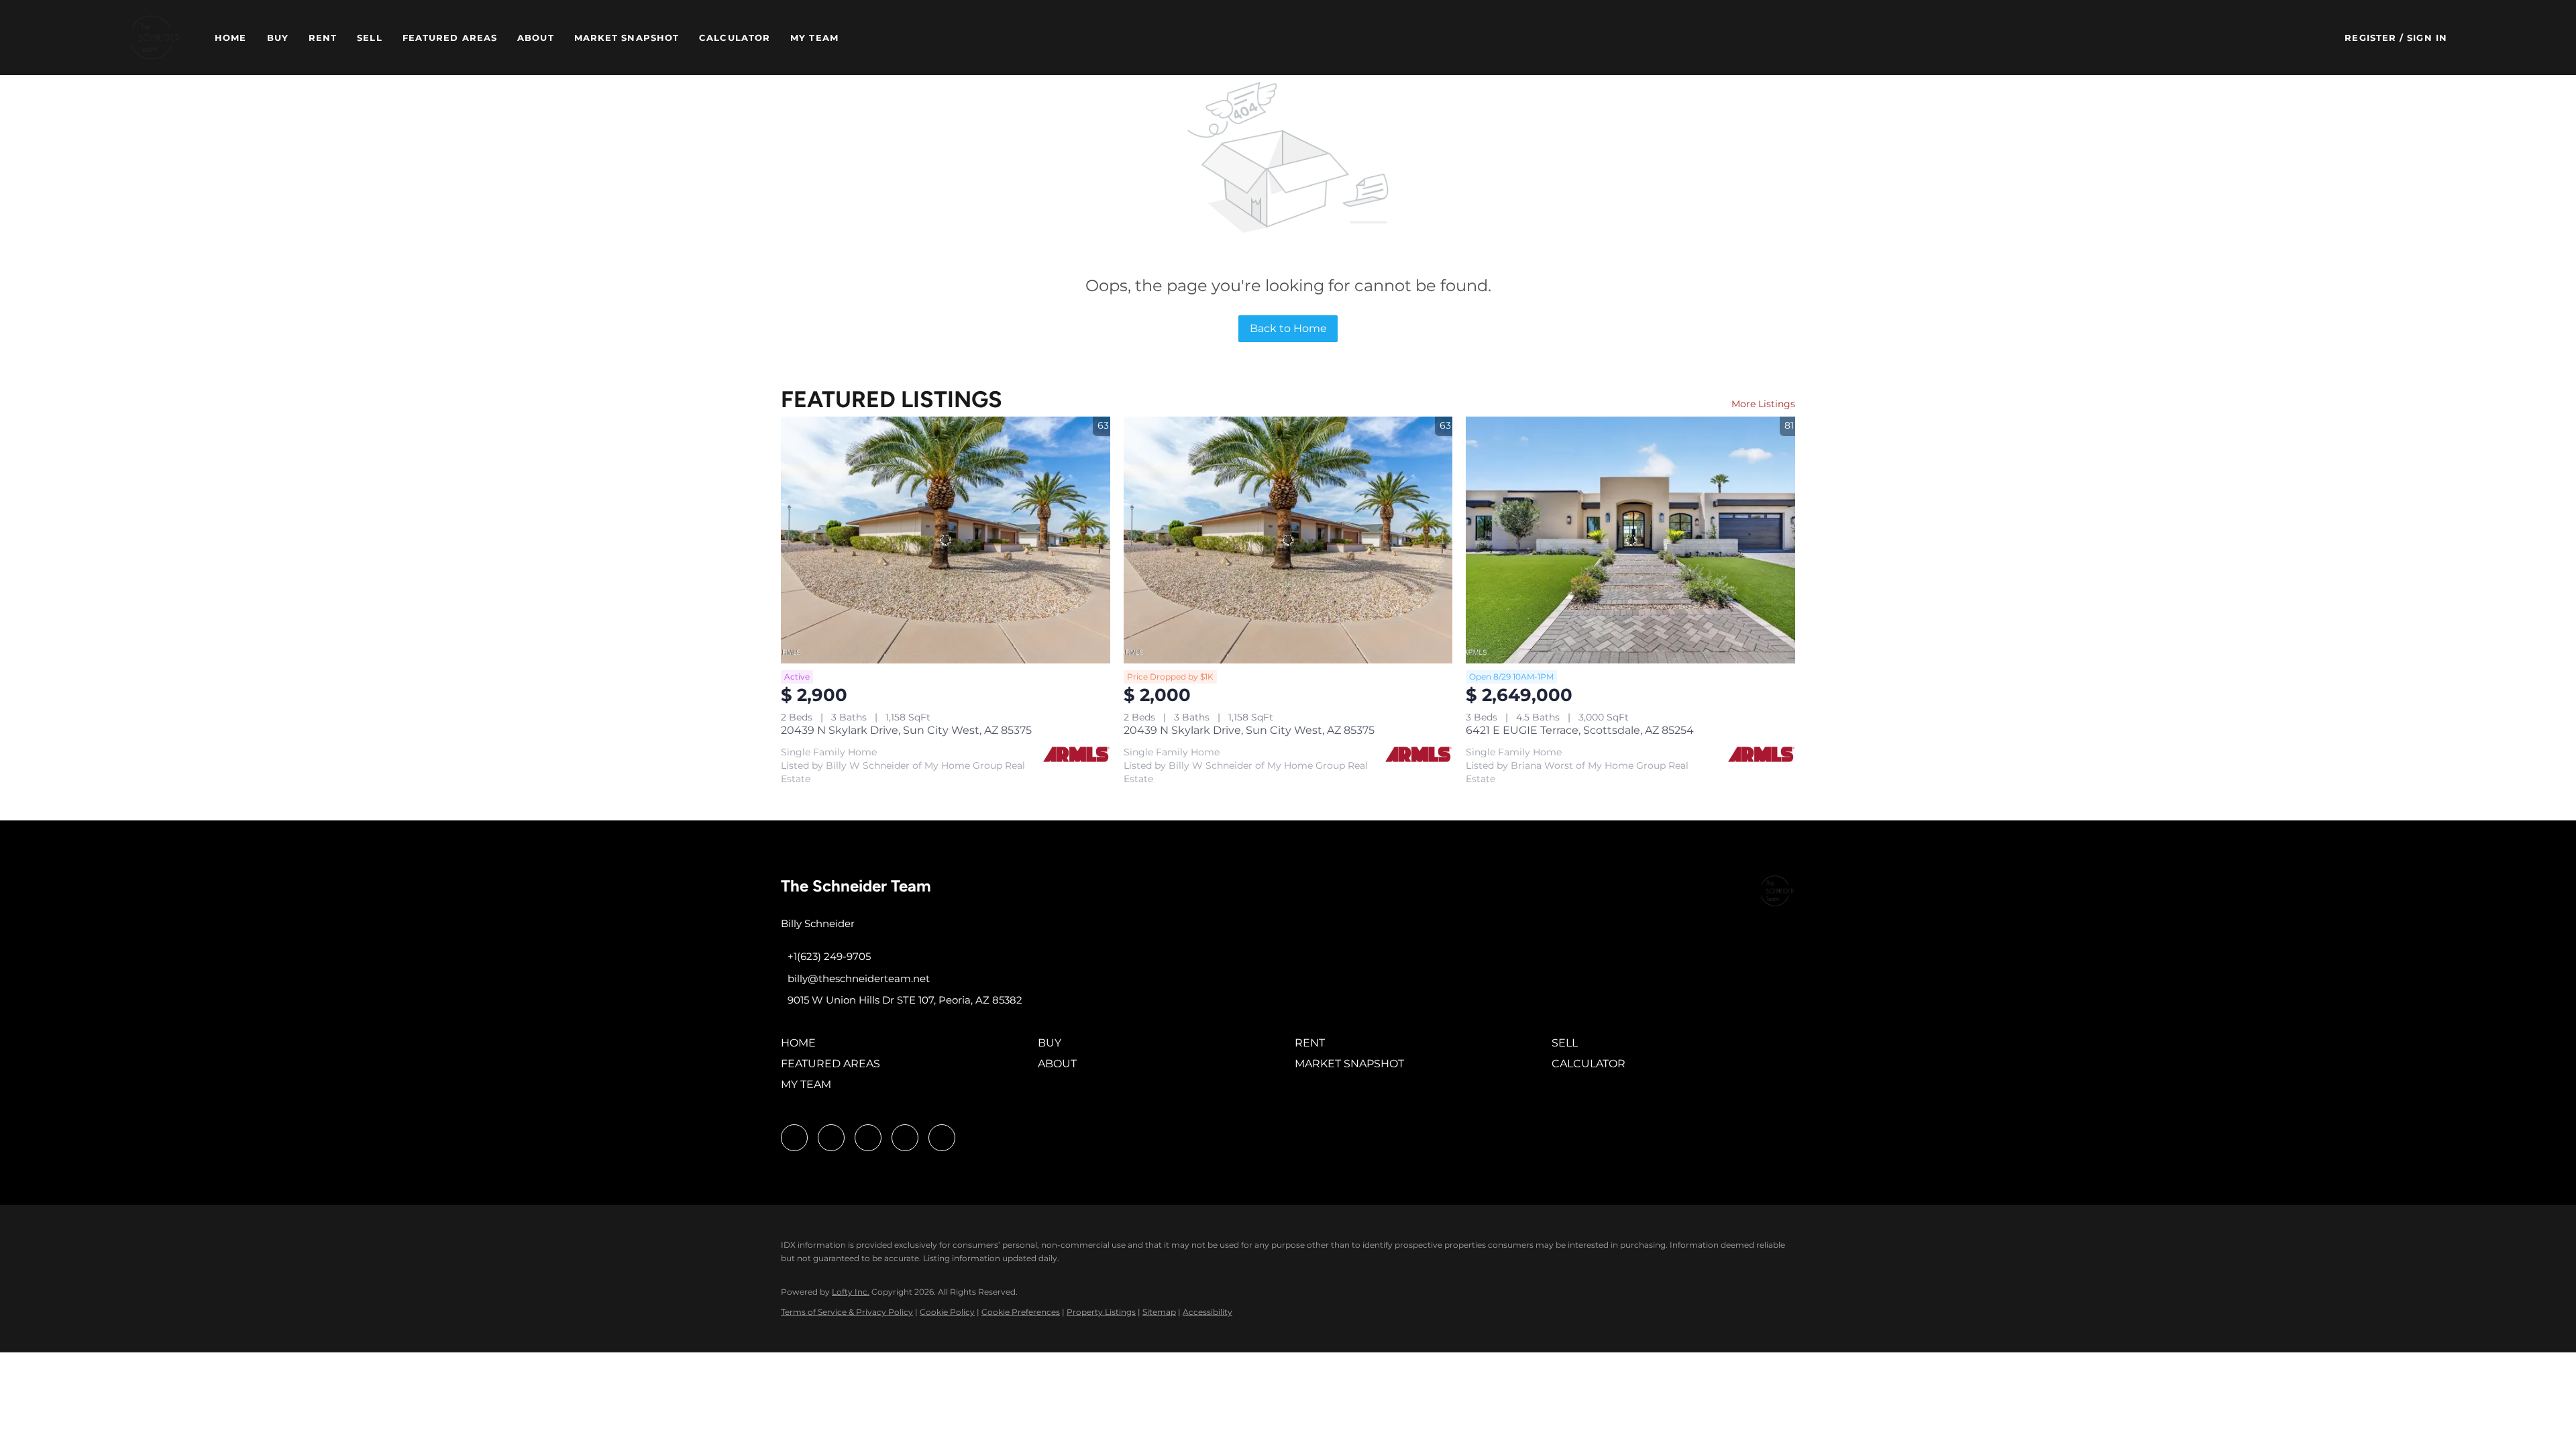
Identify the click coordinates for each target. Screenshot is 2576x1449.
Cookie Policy (947, 1312)
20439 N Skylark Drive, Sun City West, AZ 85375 (906, 730)
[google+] (942, 1138)
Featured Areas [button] (450, 38)
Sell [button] (369, 38)
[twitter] (868, 1138)
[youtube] (905, 1138)
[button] (155, 38)
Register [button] (2370, 38)
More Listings (1763, 404)
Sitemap (1159, 1312)
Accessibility (1207, 1312)
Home (230, 38)
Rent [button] (323, 38)
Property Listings (1101, 1312)
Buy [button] (278, 38)
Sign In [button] (2427, 38)
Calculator (735, 38)
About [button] (536, 38)
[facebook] (794, 1138)
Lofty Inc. (851, 1292)
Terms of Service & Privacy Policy (847, 1312)
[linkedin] (831, 1138)
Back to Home (1288, 328)
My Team (814, 38)
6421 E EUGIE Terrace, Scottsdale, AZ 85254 (1580, 730)
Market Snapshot (627, 38)
